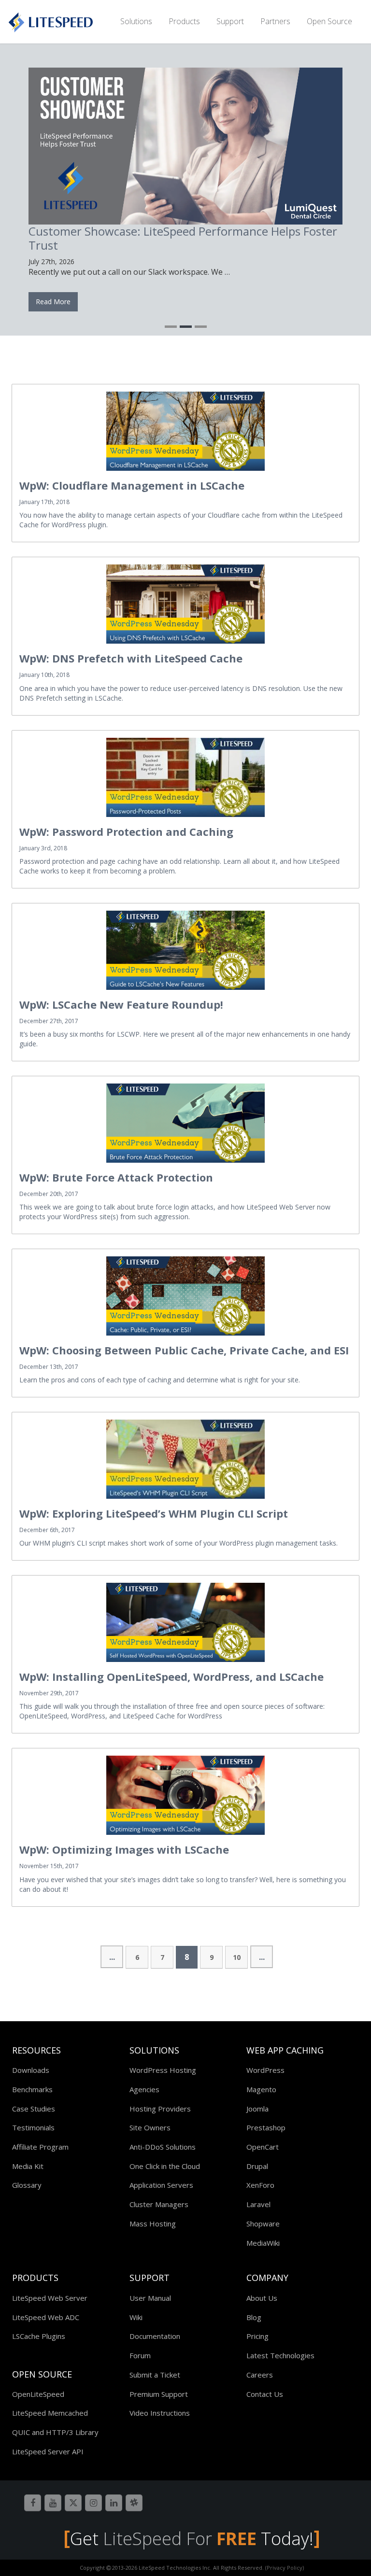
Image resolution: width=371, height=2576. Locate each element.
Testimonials (33, 2125)
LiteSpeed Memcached (50, 2410)
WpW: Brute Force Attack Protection (116, 1174)
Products (184, 21)
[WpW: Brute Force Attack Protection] (185, 1120)
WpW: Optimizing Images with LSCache (124, 1846)
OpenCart (263, 2144)
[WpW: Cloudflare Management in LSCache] (185, 428)
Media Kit (28, 2163)
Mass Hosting (153, 2221)
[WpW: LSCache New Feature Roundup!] (185, 947)
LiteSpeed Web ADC (46, 2314)
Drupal (257, 2163)
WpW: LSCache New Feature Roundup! (121, 1001)
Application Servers (161, 2182)
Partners (275, 21)
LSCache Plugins (39, 2333)
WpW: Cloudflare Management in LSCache (132, 482)
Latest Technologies (280, 2352)
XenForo (260, 2182)
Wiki (136, 2314)
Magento (261, 2086)
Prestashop (266, 2125)
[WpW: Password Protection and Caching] (185, 774)
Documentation (155, 2333)
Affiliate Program (40, 2144)
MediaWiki (263, 2240)
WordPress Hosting (163, 2067)
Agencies (144, 2086)
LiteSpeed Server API (48, 2449)
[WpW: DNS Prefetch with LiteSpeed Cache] (185, 601)
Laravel (258, 2201)
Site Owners (150, 2125)
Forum (140, 2352)
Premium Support (159, 2391)
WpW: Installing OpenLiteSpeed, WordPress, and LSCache (171, 1674)
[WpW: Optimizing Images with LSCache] (185, 1792)
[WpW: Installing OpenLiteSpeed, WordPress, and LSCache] (185, 1619)
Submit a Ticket (155, 2372)
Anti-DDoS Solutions (163, 2144)
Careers (260, 2372)
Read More (264, 299)
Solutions (136, 21)
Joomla (257, 2106)
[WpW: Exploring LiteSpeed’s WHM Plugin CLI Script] (185, 1456)
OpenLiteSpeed (38, 2391)
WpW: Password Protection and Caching (126, 829)
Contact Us (265, 2391)
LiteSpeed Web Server (50, 2295)
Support (230, 21)
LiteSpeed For (180, 2536)
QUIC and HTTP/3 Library (55, 2429)
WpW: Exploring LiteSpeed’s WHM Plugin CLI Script (154, 1510)
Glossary (27, 2182)
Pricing (257, 2333)
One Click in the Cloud (165, 2163)
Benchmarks (32, 2086)
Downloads (31, 2067)
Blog (254, 2314)
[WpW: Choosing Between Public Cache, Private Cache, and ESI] (185, 1293)
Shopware (263, 2221)
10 (237, 1954)
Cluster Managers (159, 2201)
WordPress (265, 2067)
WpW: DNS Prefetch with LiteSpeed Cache (131, 655)
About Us (262, 2295)
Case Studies (34, 2106)
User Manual (150, 2295)
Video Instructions (160, 2410)
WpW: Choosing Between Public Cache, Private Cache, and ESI (184, 1347)
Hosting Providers (160, 2106)
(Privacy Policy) (285, 2565)
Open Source (329, 21)
